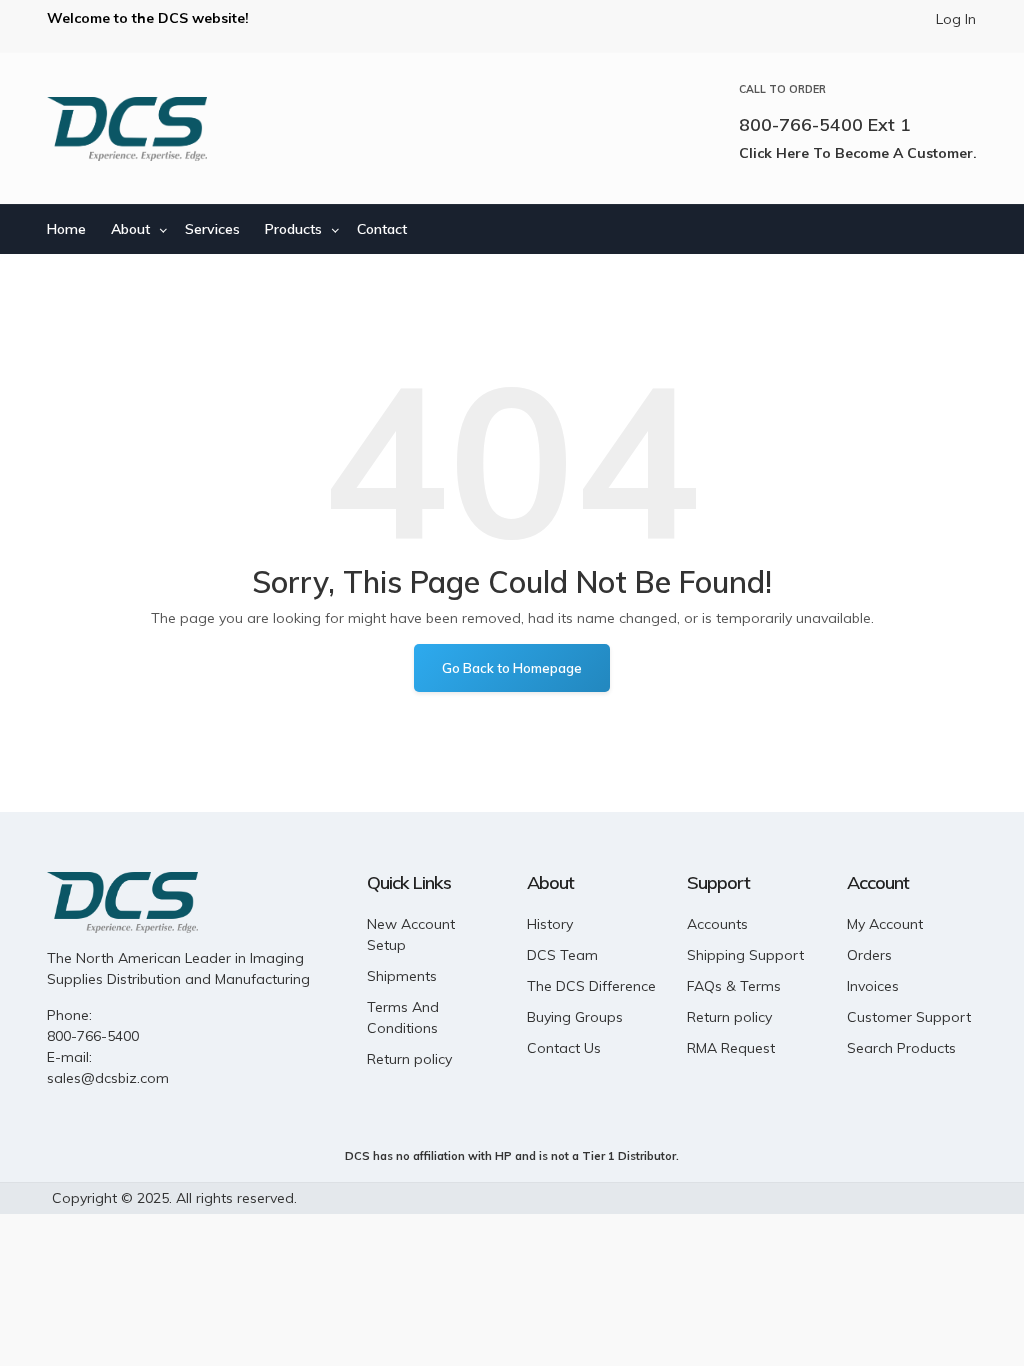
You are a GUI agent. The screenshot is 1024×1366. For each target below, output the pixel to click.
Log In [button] (956, 19)
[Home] (127, 129)
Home (66, 229)
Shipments (402, 976)
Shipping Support (745, 955)
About (130, 229)
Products (293, 229)
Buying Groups (575, 1017)
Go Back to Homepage (512, 668)
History (550, 924)
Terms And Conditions (403, 1017)
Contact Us (564, 1048)
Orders (869, 955)
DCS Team (562, 955)
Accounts (717, 924)
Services (212, 229)
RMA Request (731, 1048)
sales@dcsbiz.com (108, 1078)
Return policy (409, 1059)
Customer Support (909, 1017)
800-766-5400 (93, 1036)
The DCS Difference (591, 986)
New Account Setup (411, 934)
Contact (382, 229)
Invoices (873, 986)
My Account (885, 924)
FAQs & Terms (734, 986)
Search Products (901, 1048)
